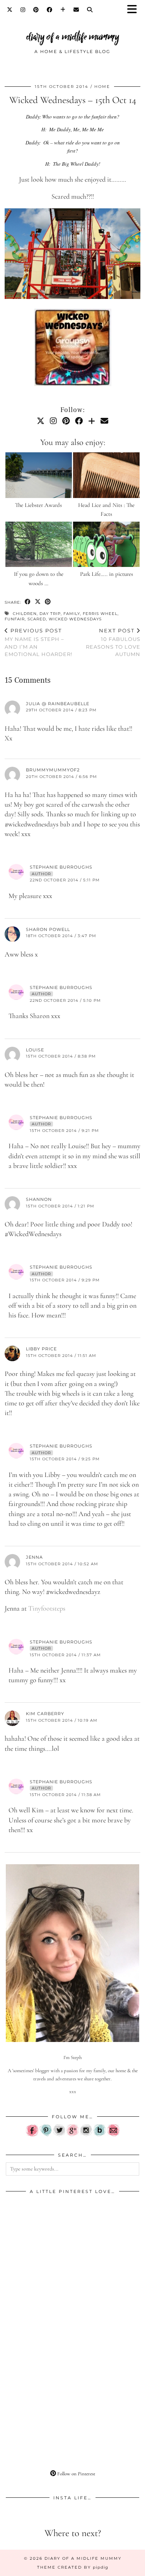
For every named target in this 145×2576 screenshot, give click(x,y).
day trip (50, 614)
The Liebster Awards (38, 505)
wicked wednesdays (75, 619)
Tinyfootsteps (47, 1608)
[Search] (90, 10)
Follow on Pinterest (76, 2474)
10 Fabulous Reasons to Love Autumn (113, 642)
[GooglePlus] (73, 2135)
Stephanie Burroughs (61, 867)
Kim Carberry (45, 1714)
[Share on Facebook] (28, 602)
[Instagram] (23, 10)
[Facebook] (50, 10)
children (25, 614)
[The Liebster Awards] (39, 475)
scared (37, 619)
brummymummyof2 (53, 770)
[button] (135, 10)
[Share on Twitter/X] (38, 602)
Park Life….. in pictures (107, 574)
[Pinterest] (36, 10)
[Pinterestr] (46, 2135)
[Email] (76, 10)
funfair (15, 619)
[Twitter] (10, 10)
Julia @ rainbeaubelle (58, 704)
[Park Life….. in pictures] (106, 544)
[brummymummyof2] (72, 349)
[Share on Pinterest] (48, 602)
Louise (35, 1050)
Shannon (39, 1199)
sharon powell (48, 929)
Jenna (34, 1557)
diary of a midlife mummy (73, 37)
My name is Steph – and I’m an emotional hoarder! (38, 642)
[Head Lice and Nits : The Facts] (106, 475)
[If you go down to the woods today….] (39, 544)
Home (102, 87)
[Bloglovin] (63, 10)
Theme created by (73, 2567)
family (72, 614)
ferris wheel (100, 614)
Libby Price (41, 1349)
